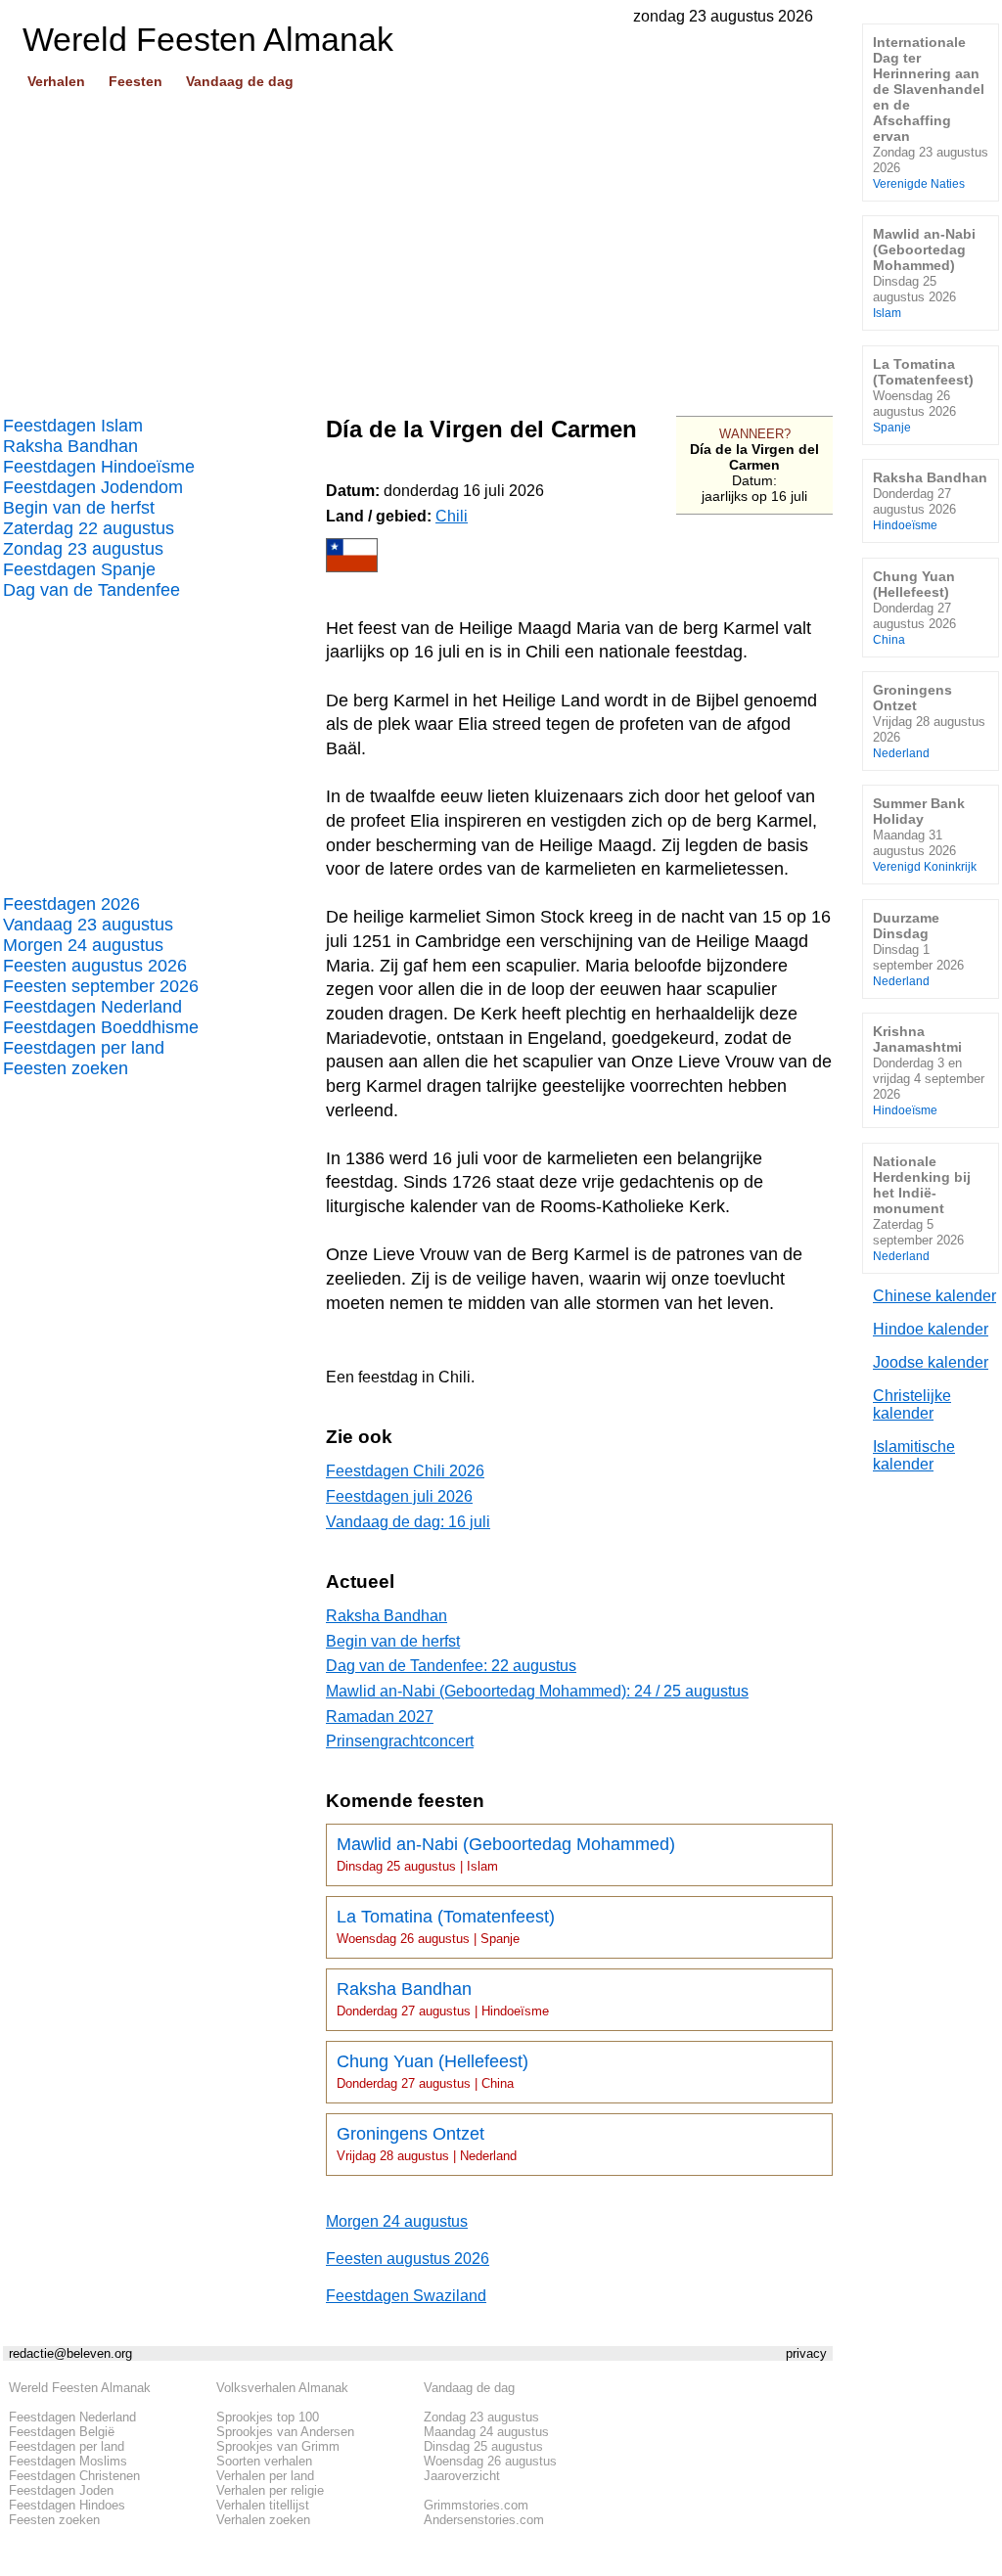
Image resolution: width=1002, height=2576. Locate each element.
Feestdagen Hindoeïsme (99, 467)
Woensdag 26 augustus (490, 2461)
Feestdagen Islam (73, 426)
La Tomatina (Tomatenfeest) (446, 1926)
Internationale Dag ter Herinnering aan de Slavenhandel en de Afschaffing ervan (931, 112)
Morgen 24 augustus (83, 945)
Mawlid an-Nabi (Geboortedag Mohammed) (506, 1854)
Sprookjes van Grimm (278, 2446)
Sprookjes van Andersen (285, 2432)
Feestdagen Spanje (79, 569)
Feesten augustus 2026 (95, 966)
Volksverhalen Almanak (282, 2388)
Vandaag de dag (240, 81)
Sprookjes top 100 (268, 2417)
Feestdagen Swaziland (406, 2296)
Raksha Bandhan (70, 446)
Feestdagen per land (84, 1048)
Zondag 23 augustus (83, 549)
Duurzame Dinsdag (918, 949)
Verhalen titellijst (263, 2505)
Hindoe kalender (931, 1329)
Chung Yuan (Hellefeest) (433, 2071)
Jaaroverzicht (462, 2476)
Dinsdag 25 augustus (483, 2446)
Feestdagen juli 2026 (399, 1496)
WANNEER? (755, 434)
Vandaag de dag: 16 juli (408, 1522)
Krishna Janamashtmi (929, 1070)
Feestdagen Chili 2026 (405, 1471)
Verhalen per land (265, 2476)
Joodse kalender (931, 1362)
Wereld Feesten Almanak (80, 2388)
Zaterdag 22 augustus (89, 528)
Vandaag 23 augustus (88, 925)
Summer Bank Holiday (925, 834)
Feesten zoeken (66, 1068)
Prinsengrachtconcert (400, 1741)
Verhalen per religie (270, 2490)
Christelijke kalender (912, 1404)
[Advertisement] (418, 246)
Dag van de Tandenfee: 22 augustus (451, 1666)
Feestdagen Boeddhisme (101, 1027)
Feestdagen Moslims (68, 2461)
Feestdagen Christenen (74, 2476)
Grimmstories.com (476, 2505)
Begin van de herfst (79, 508)
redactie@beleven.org (70, 2353)
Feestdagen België (62, 2432)
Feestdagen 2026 (71, 904)
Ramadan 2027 (380, 1717)
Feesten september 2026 (101, 986)
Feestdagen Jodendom (93, 487)
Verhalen (56, 81)
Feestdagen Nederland (92, 1007)
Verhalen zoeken (263, 2520)
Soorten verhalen (264, 2461)
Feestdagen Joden (61, 2490)
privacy (806, 2353)
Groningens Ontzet (427, 2144)
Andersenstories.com (484, 2520)
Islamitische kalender (914, 1455)
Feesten (136, 81)
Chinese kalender (934, 1296)
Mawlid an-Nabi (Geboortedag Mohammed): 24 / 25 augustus (537, 1691)
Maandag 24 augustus (486, 2432)
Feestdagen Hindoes (67, 2505)
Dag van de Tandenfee (91, 590)
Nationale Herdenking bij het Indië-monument (922, 1208)
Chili (452, 516)
